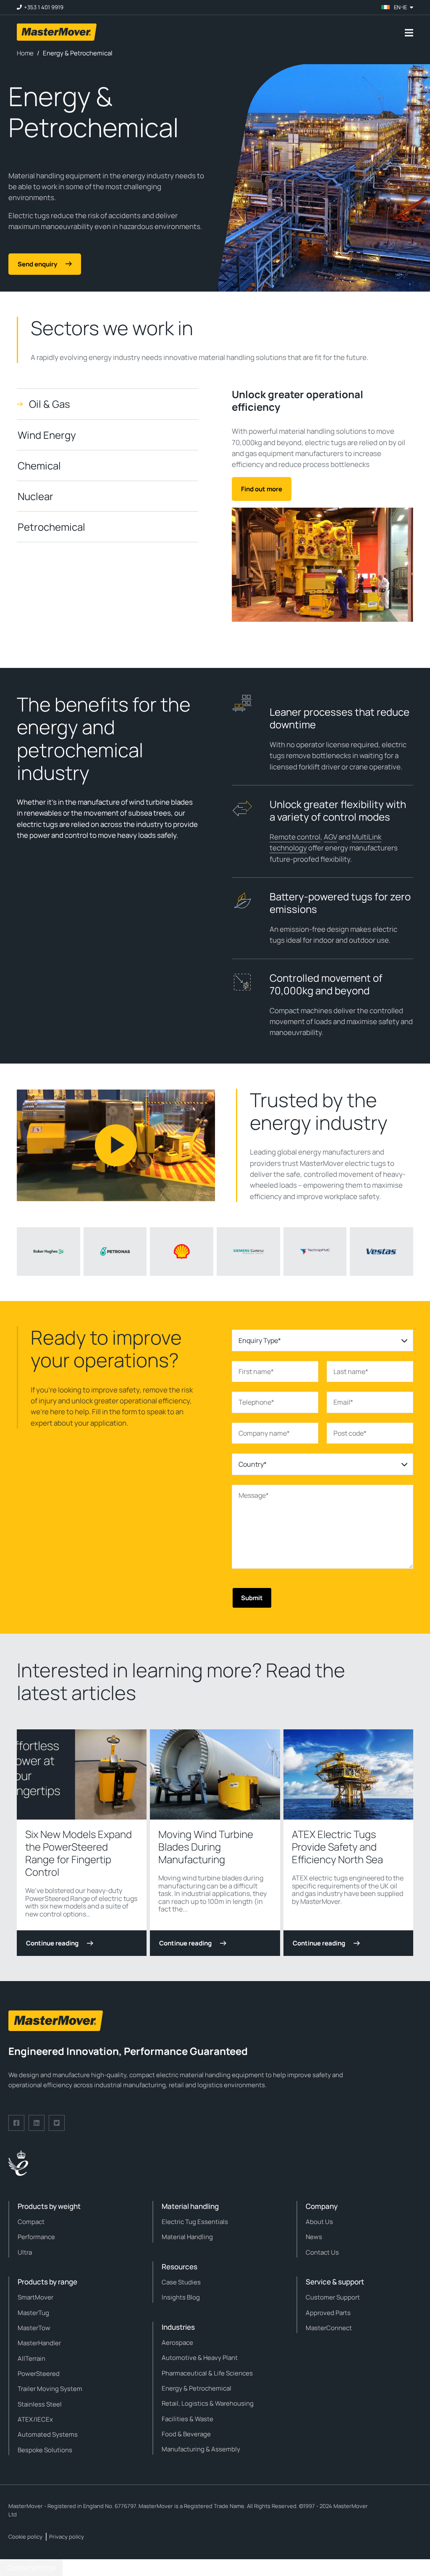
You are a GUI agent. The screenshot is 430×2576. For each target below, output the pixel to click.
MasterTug (33, 2313)
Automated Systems (48, 2434)
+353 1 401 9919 (44, 7)
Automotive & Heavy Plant (200, 2358)
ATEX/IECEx (35, 2419)
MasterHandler (39, 2343)
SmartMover (35, 2297)
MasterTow (34, 2328)
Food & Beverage (186, 2434)
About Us (319, 2222)
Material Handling (187, 2237)
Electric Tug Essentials (195, 2222)
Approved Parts (328, 2313)
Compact (31, 2222)
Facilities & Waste (187, 2419)
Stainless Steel (40, 2404)
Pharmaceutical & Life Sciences (207, 2373)
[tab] (107, 404)
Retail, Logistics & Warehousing (208, 2403)
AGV (330, 837)
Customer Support (333, 2297)
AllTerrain (31, 2358)
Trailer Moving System (50, 2389)
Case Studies (181, 2282)
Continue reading (52, 1943)
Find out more (262, 489)
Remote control (295, 837)
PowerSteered (39, 2374)
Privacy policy (67, 2537)
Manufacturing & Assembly (201, 2449)
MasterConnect (329, 2328)
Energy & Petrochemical (197, 2388)
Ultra (25, 2252)
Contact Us (322, 2252)
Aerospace (177, 2343)
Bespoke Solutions (45, 2450)
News (314, 2237)
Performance (36, 2237)
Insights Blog (181, 2297)
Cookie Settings (31, 2568)
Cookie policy (25, 2537)
